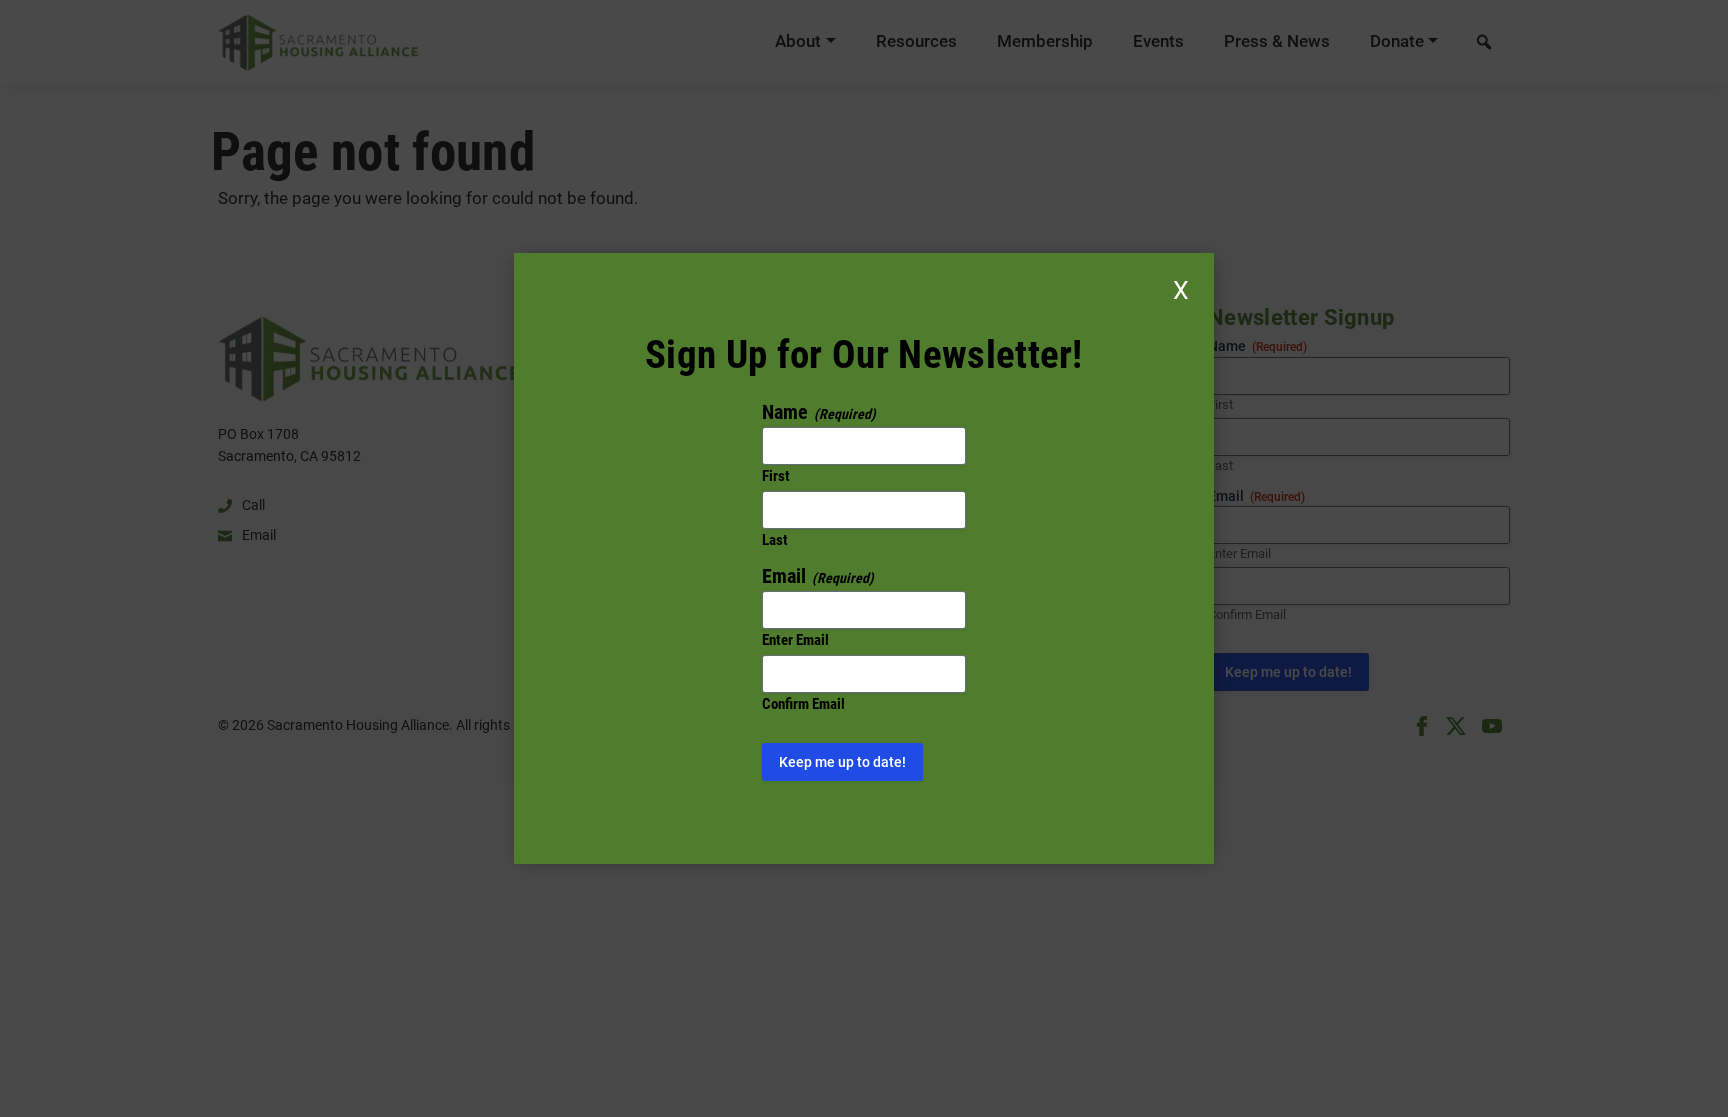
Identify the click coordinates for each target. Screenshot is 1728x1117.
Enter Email (795, 640)
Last (775, 540)
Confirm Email (803, 704)
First (776, 476)
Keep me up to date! (842, 762)
